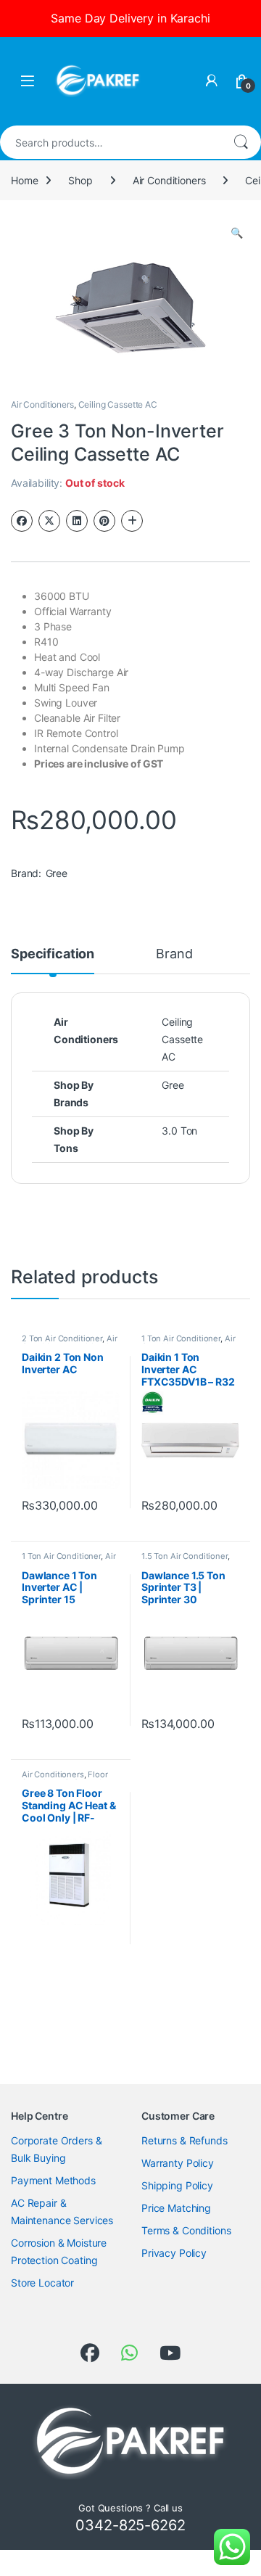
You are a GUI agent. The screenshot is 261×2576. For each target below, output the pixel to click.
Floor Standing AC (65, 1779)
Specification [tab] (53, 954)
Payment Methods (53, 2180)
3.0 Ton (179, 1131)
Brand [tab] (174, 954)
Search (241, 142)
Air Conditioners (169, 180)
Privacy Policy (174, 2253)
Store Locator (42, 2283)
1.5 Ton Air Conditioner (185, 1556)
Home (24, 180)
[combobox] (110, 142)
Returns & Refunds (185, 2140)
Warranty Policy (178, 2163)
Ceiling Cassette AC (118, 404)
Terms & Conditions (186, 2230)
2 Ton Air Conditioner (62, 1338)
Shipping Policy (177, 2185)
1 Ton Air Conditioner (181, 1338)
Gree (57, 873)
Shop (80, 180)
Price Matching (176, 2208)
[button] (237, 233)
